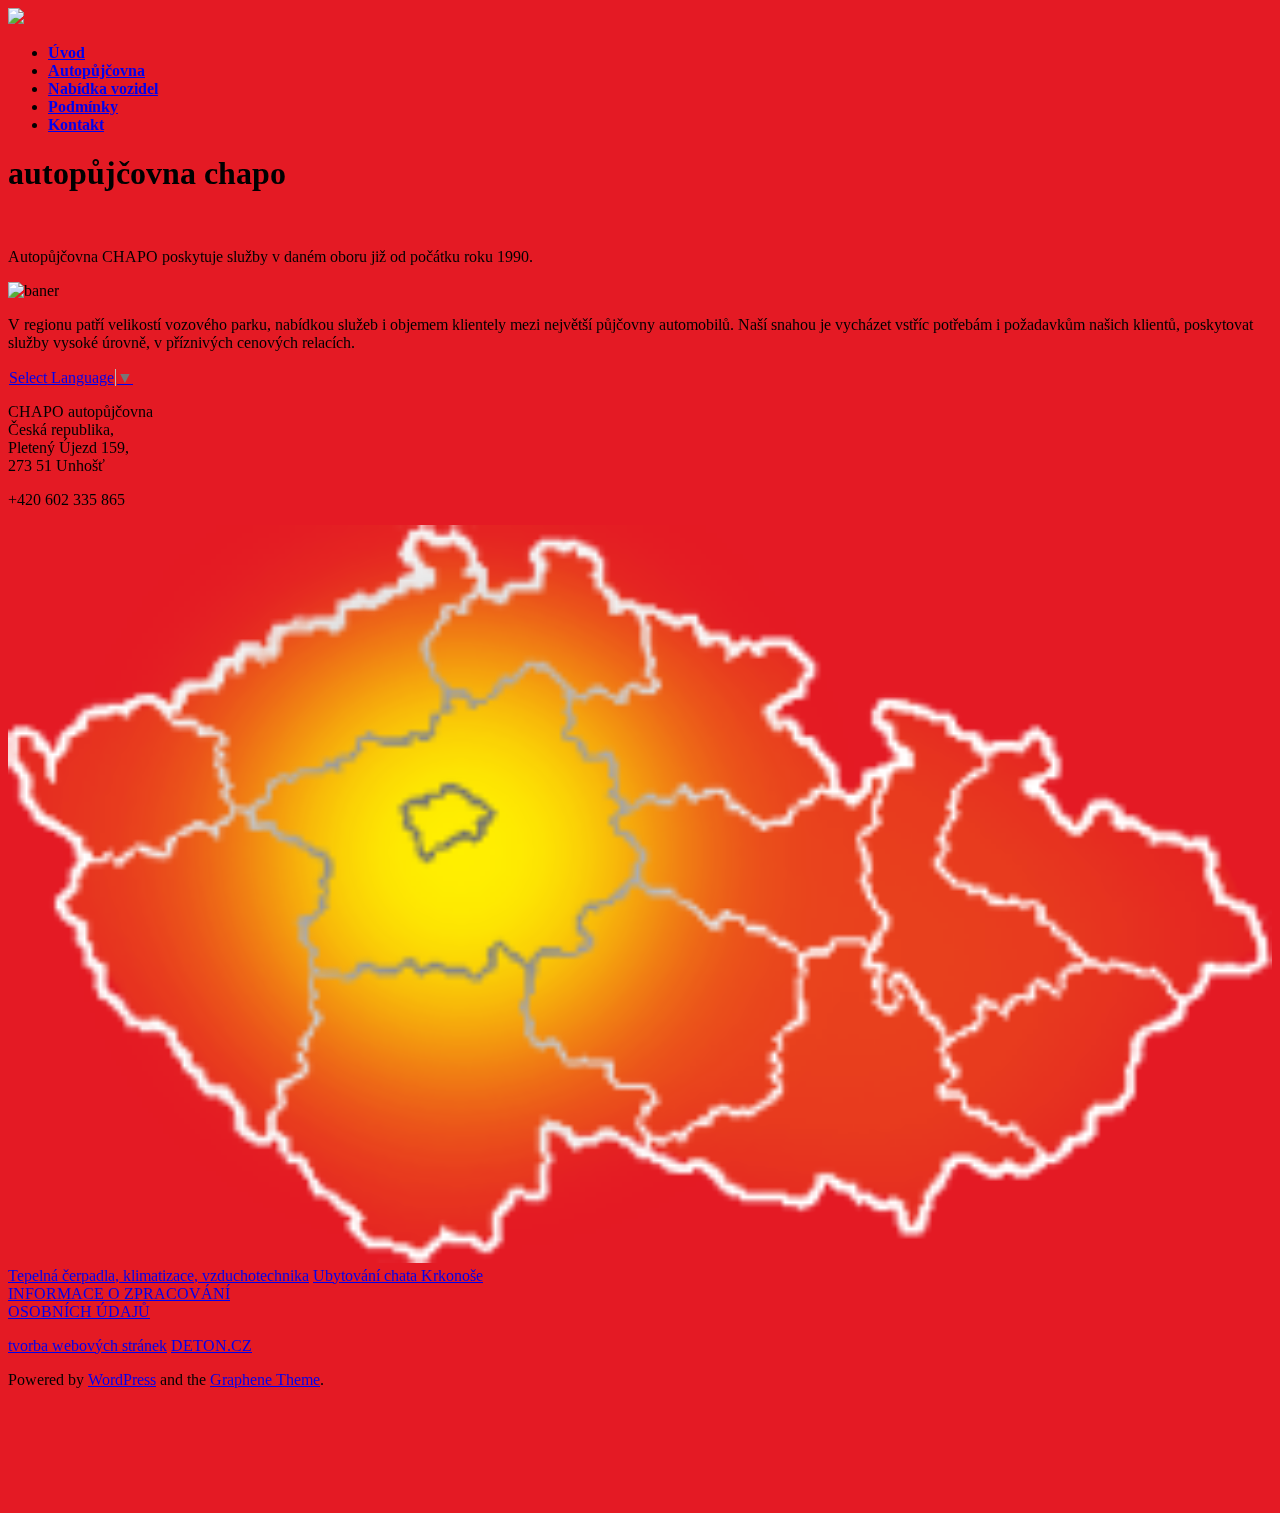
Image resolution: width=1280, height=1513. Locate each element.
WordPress (122, 1379)
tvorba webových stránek (87, 1345)
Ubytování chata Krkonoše (398, 1275)
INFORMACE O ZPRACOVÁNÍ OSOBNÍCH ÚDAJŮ (119, 1302)
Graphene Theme (265, 1379)
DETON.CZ (211, 1345)
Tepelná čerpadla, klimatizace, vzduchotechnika (158, 1275)
